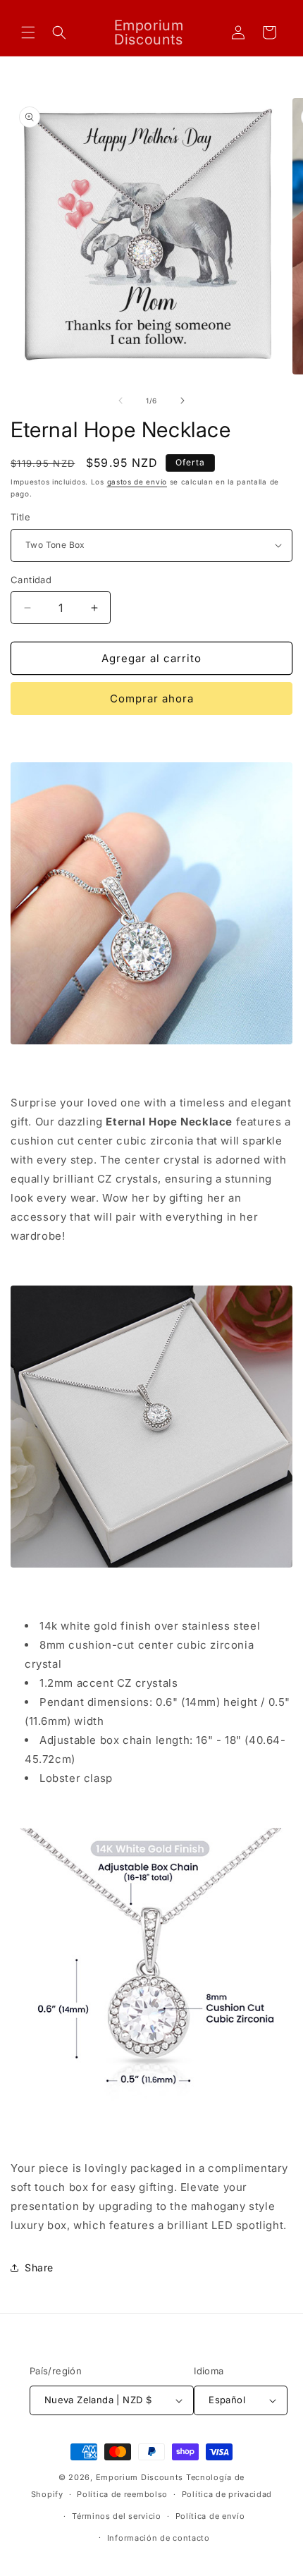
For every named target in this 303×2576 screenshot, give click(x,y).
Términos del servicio (117, 2516)
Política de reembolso (122, 2494)
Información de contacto (159, 2538)
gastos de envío (137, 482)
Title (20, 517)
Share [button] (39, 2267)
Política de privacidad (227, 2494)
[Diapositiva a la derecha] (183, 401)
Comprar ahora (152, 698)
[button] (28, 32)
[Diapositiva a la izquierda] (120, 401)
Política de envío (210, 2516)
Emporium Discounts (140, 2477)
